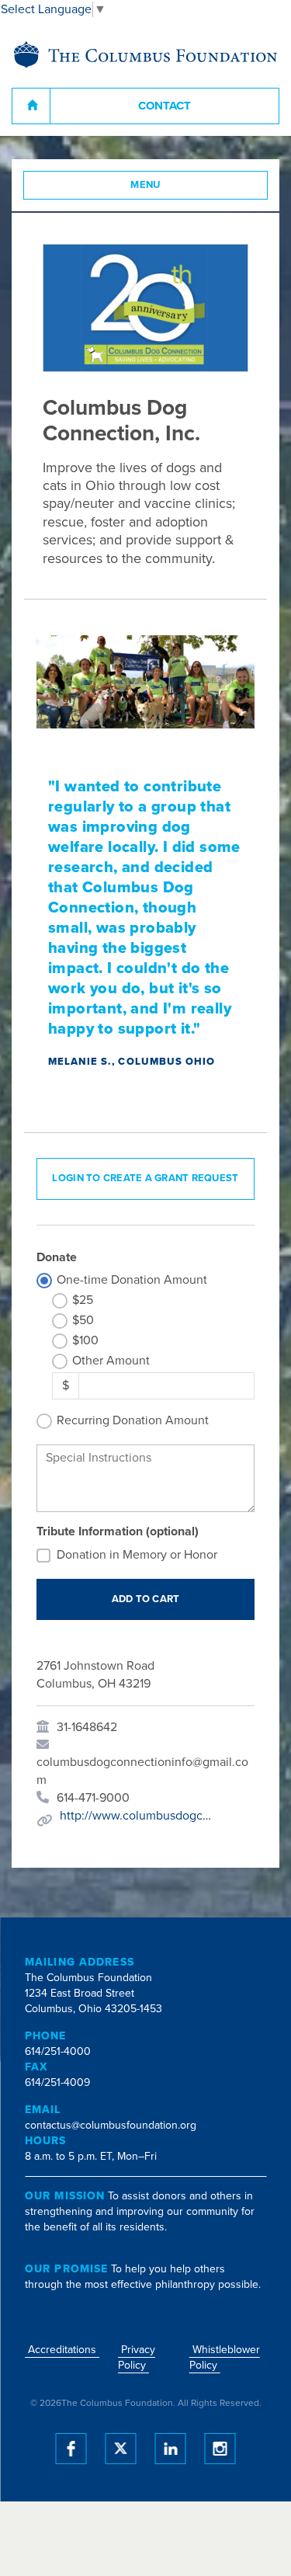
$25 (83, 1300)
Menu (145, 185)
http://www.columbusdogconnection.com (137, 1816)
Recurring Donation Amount (133, 1420)
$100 (85, 1340)
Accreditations (62, 2350)
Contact (165, 106)
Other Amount (111, 1361)
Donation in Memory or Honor (137, 1555)
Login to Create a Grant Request (145, 1178)
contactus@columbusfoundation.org (111, 2125)
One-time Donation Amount (132, 1280)
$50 (83, 1320)
